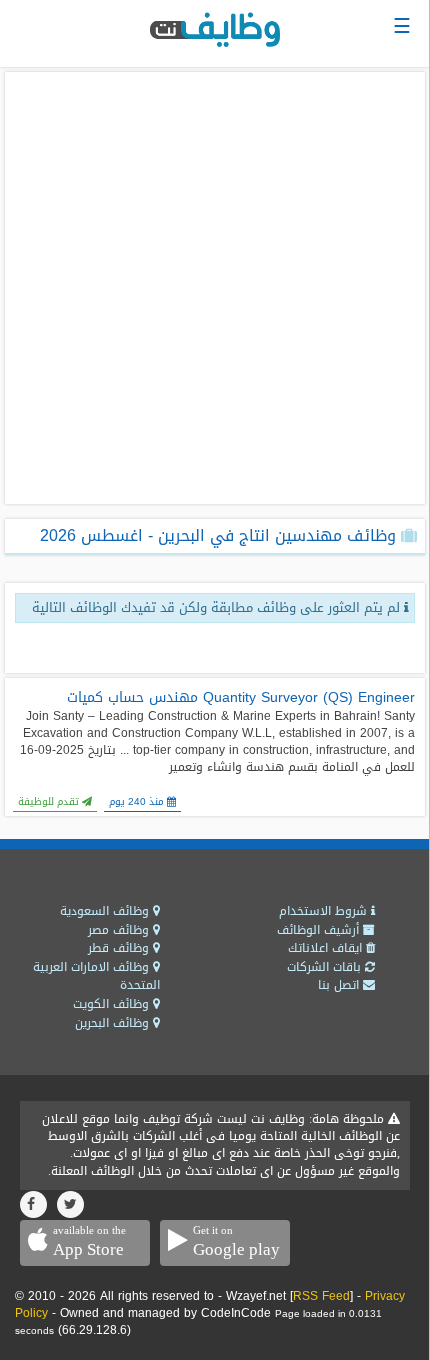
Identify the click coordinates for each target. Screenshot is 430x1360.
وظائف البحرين (114, 1023)
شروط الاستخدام (325, 911)
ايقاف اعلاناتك (327, 948)
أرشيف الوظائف (320, 930)
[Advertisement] (215, 288)
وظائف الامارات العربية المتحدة (96, 976)
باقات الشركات (326, 967)
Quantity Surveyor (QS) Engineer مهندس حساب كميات (241, 698)
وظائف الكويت (113, 1004)
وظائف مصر (120, 930)
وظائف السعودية (106, 911)
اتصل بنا (340, 985)
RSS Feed (321, 1296)
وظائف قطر (120, 948)
